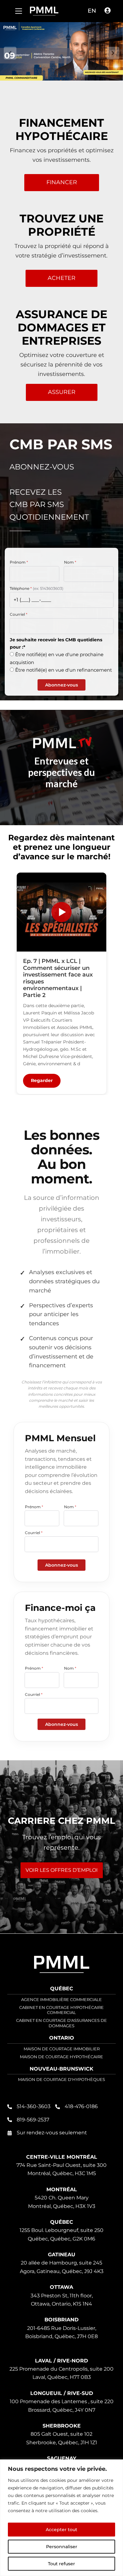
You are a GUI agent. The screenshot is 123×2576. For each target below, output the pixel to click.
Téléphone (37, 588)
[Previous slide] (10, 53)
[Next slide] (113, 53)
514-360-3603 (34, 2106)
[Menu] (19, 11)
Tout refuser (61, 2564)
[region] (61, 2518)
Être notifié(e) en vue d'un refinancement (64, 670)
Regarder (42, 1081)
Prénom (19, 562)
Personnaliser (62, 2547)
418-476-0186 (81, 2106)
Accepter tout (61, 2530)
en (92, 11)
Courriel (19, 614)
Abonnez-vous (61, 685)
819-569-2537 (33, 2120)
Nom (70, 562)
